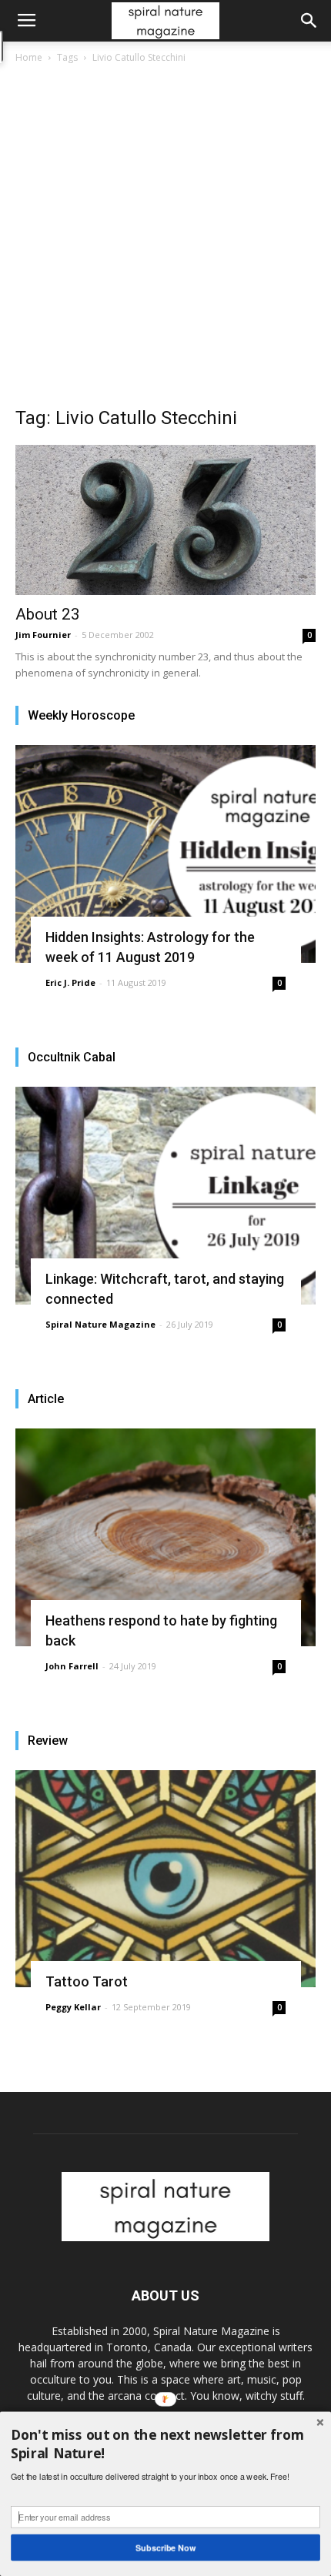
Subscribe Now (165, 2547)
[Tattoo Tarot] (165, 1879)
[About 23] (165, 520)
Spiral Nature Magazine (100, 1324)
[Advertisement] (165, 239)
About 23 (48, 614)
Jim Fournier (43, 635)
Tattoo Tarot (87, 1981)
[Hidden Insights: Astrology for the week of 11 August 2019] (165, 854)
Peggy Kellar (73, 2007)
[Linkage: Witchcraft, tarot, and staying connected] (165, 1196)
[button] (309, 21)
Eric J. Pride (70, 982)
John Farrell (72, 1666)
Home (29, 57)
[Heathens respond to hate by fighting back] (165, 1537)
